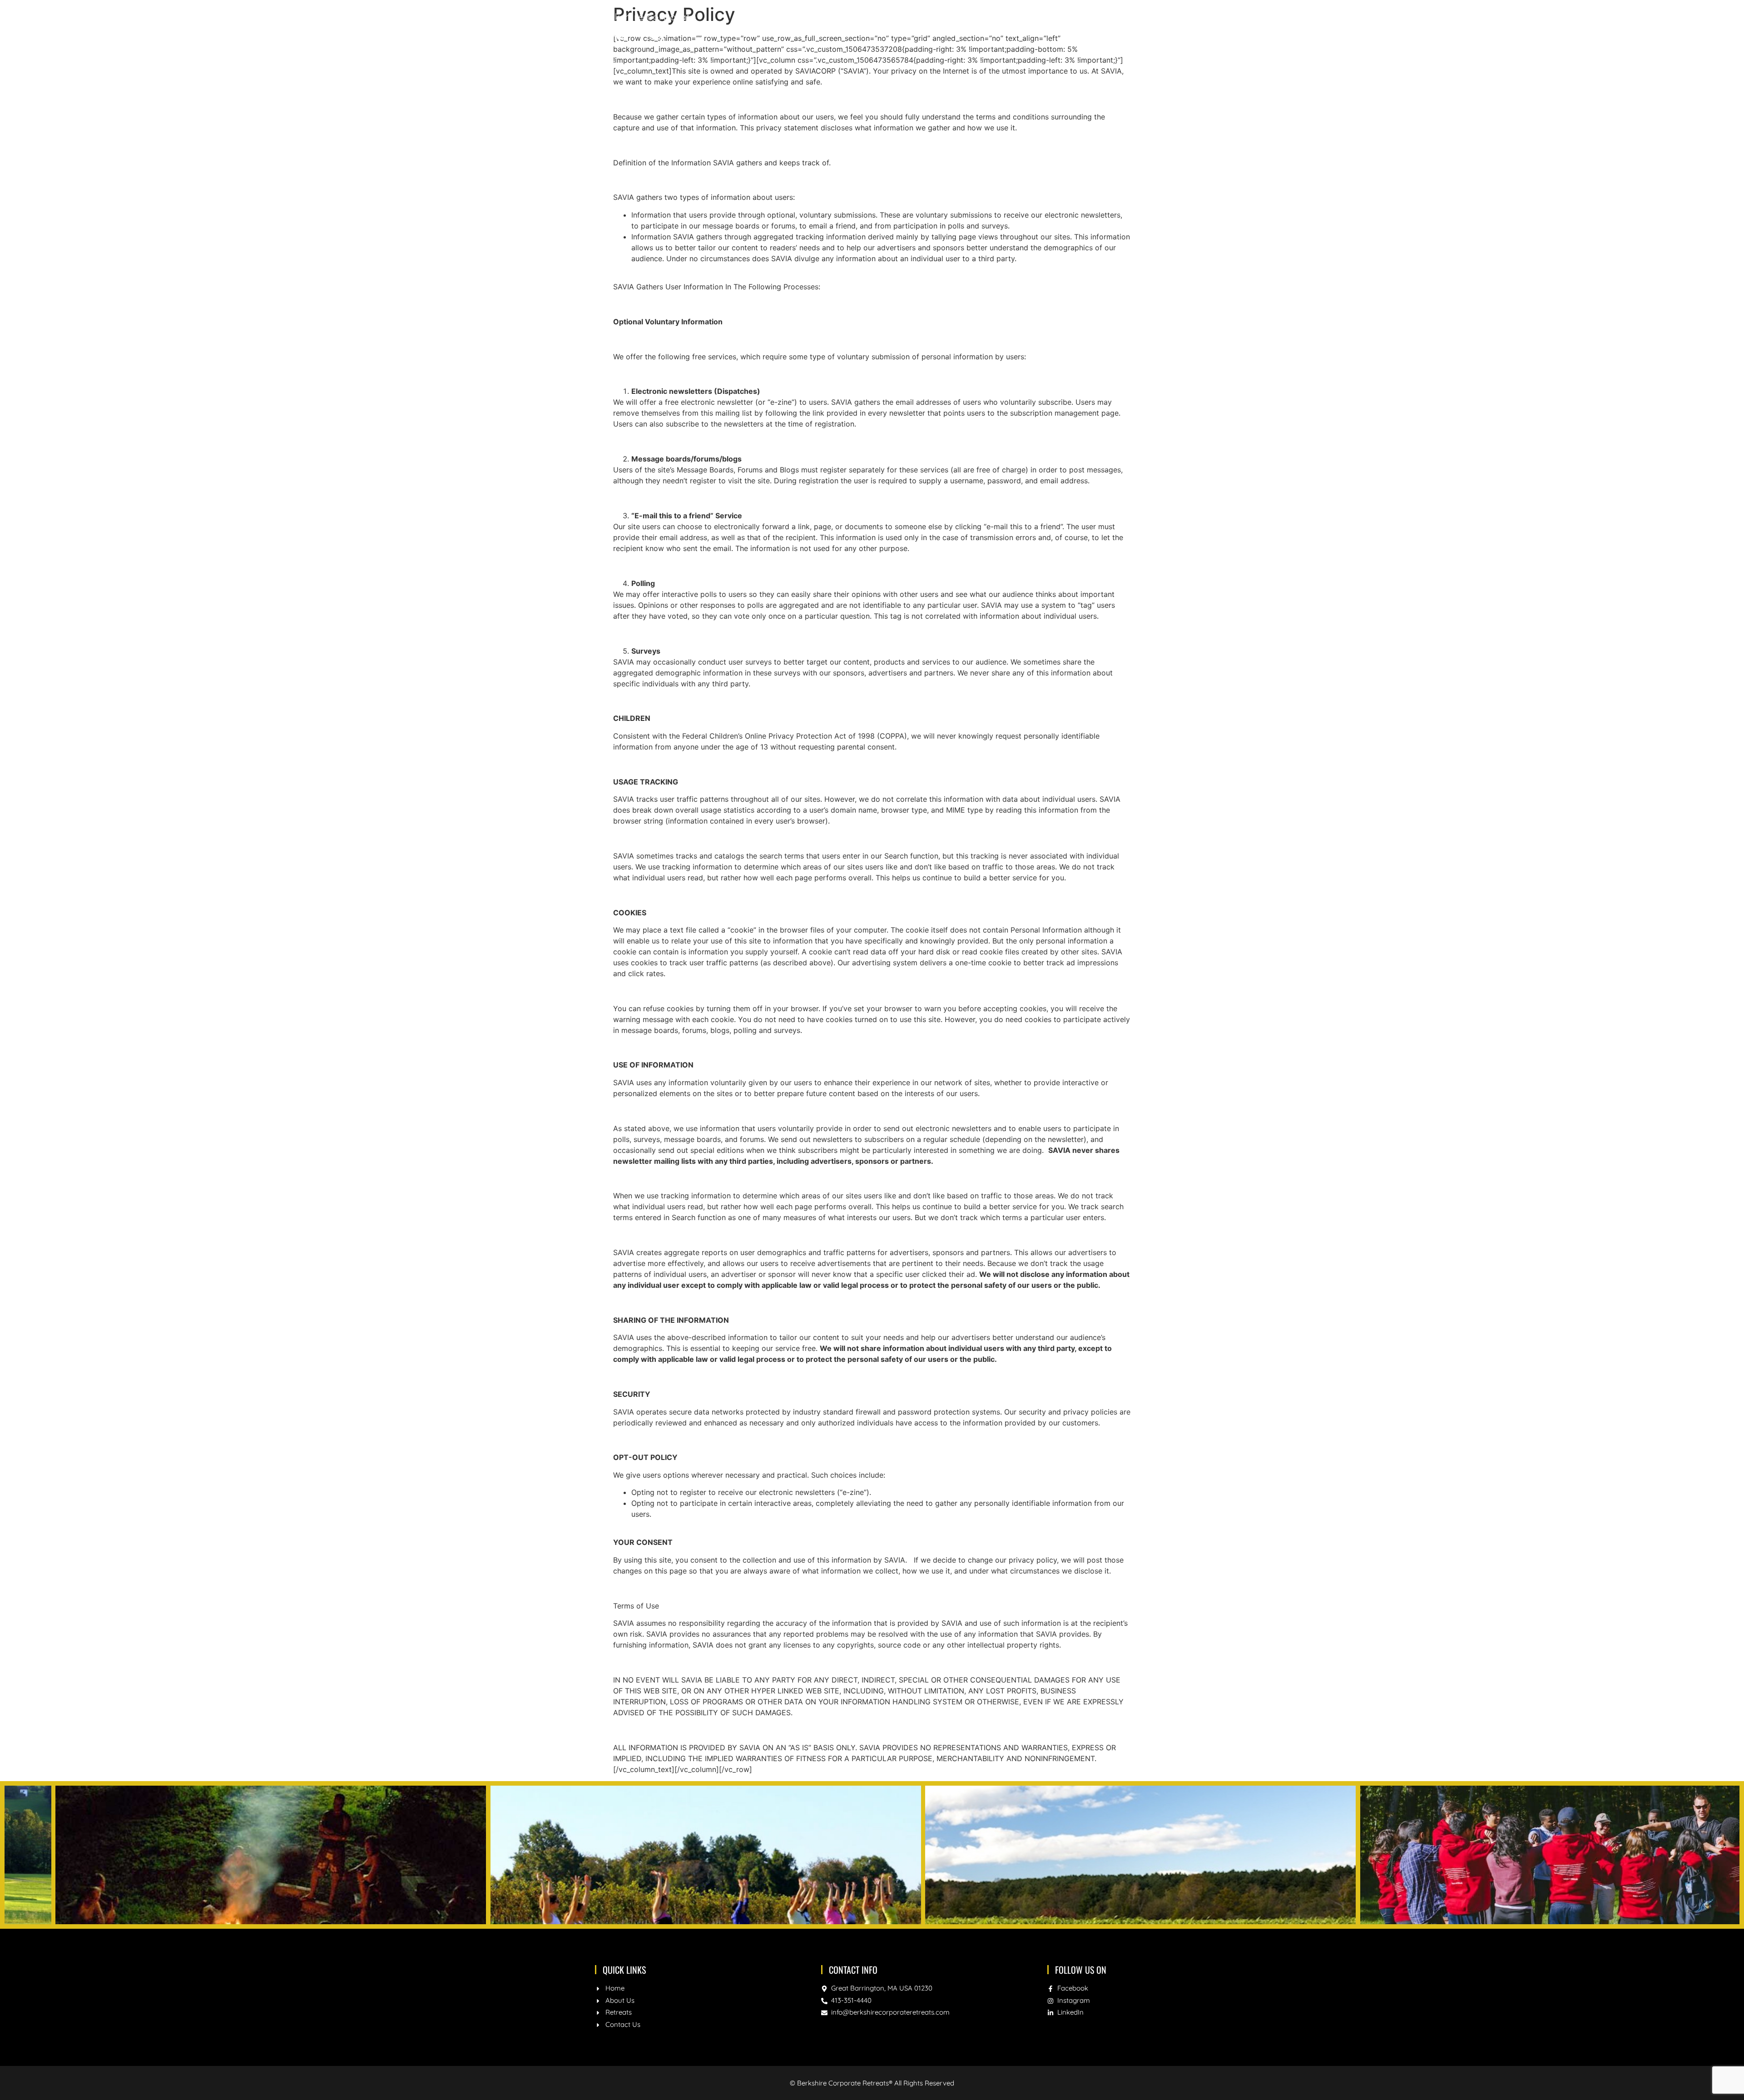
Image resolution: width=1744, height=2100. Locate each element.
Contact (1135, 26)
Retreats (1092, 26)
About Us (1046, 26)
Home (1006, 26)
